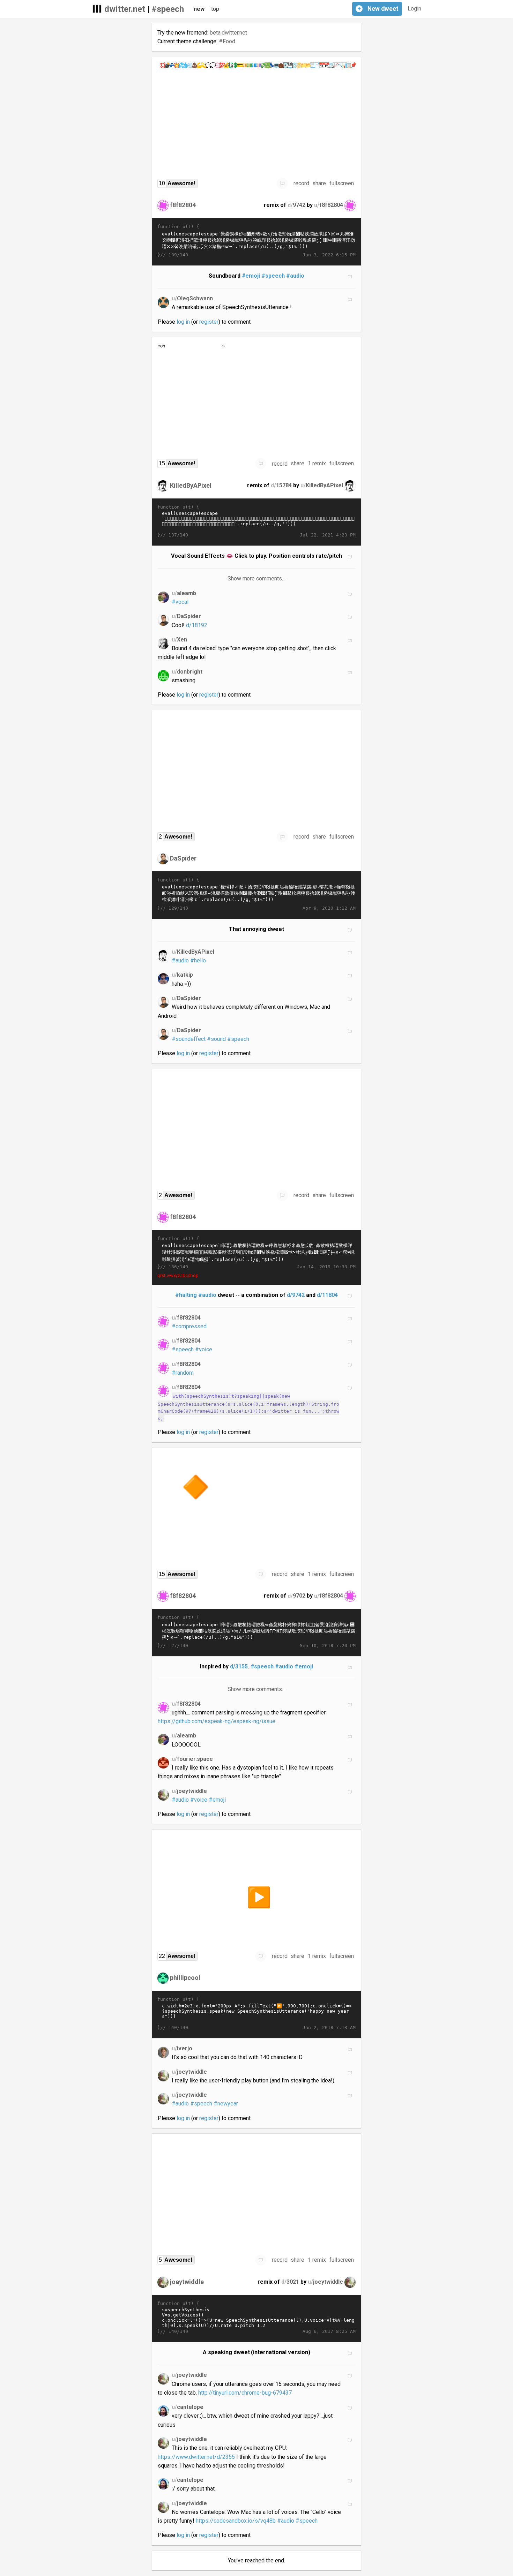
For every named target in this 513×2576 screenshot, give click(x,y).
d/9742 (296, 1295)
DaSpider (183, 858)
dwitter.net (125, 9)
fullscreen (342, 183)
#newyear (226, 2104)
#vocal (180, 602)
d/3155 (239, 1666)
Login (414, 9)
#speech (168, 9)
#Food (227, 41)
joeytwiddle (187, 2281)
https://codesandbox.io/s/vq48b (236, 2521)
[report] (282, 183)
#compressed (189, 1326)
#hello (198, 960)
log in (183, 322)
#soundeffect (189, 1039)
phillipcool (185, 1978)
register (209, 322)
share (319, 183)
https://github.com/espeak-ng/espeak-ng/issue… (218, 1721)
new (199, 9)
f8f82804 (183, 205)
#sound (216, 1039)
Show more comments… (257, 579)
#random (183, 1373)
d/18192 (197, 625)
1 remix (317, 463)
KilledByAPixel (191, 485)
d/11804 (327, 1295)
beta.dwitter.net (228, 33)
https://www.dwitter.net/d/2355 (196, 2457)
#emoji (251, 276)
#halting (186, 1295)
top (215, 9)
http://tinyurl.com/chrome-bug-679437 (245, 2393)
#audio (295, 276)
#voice (204, 1349)
